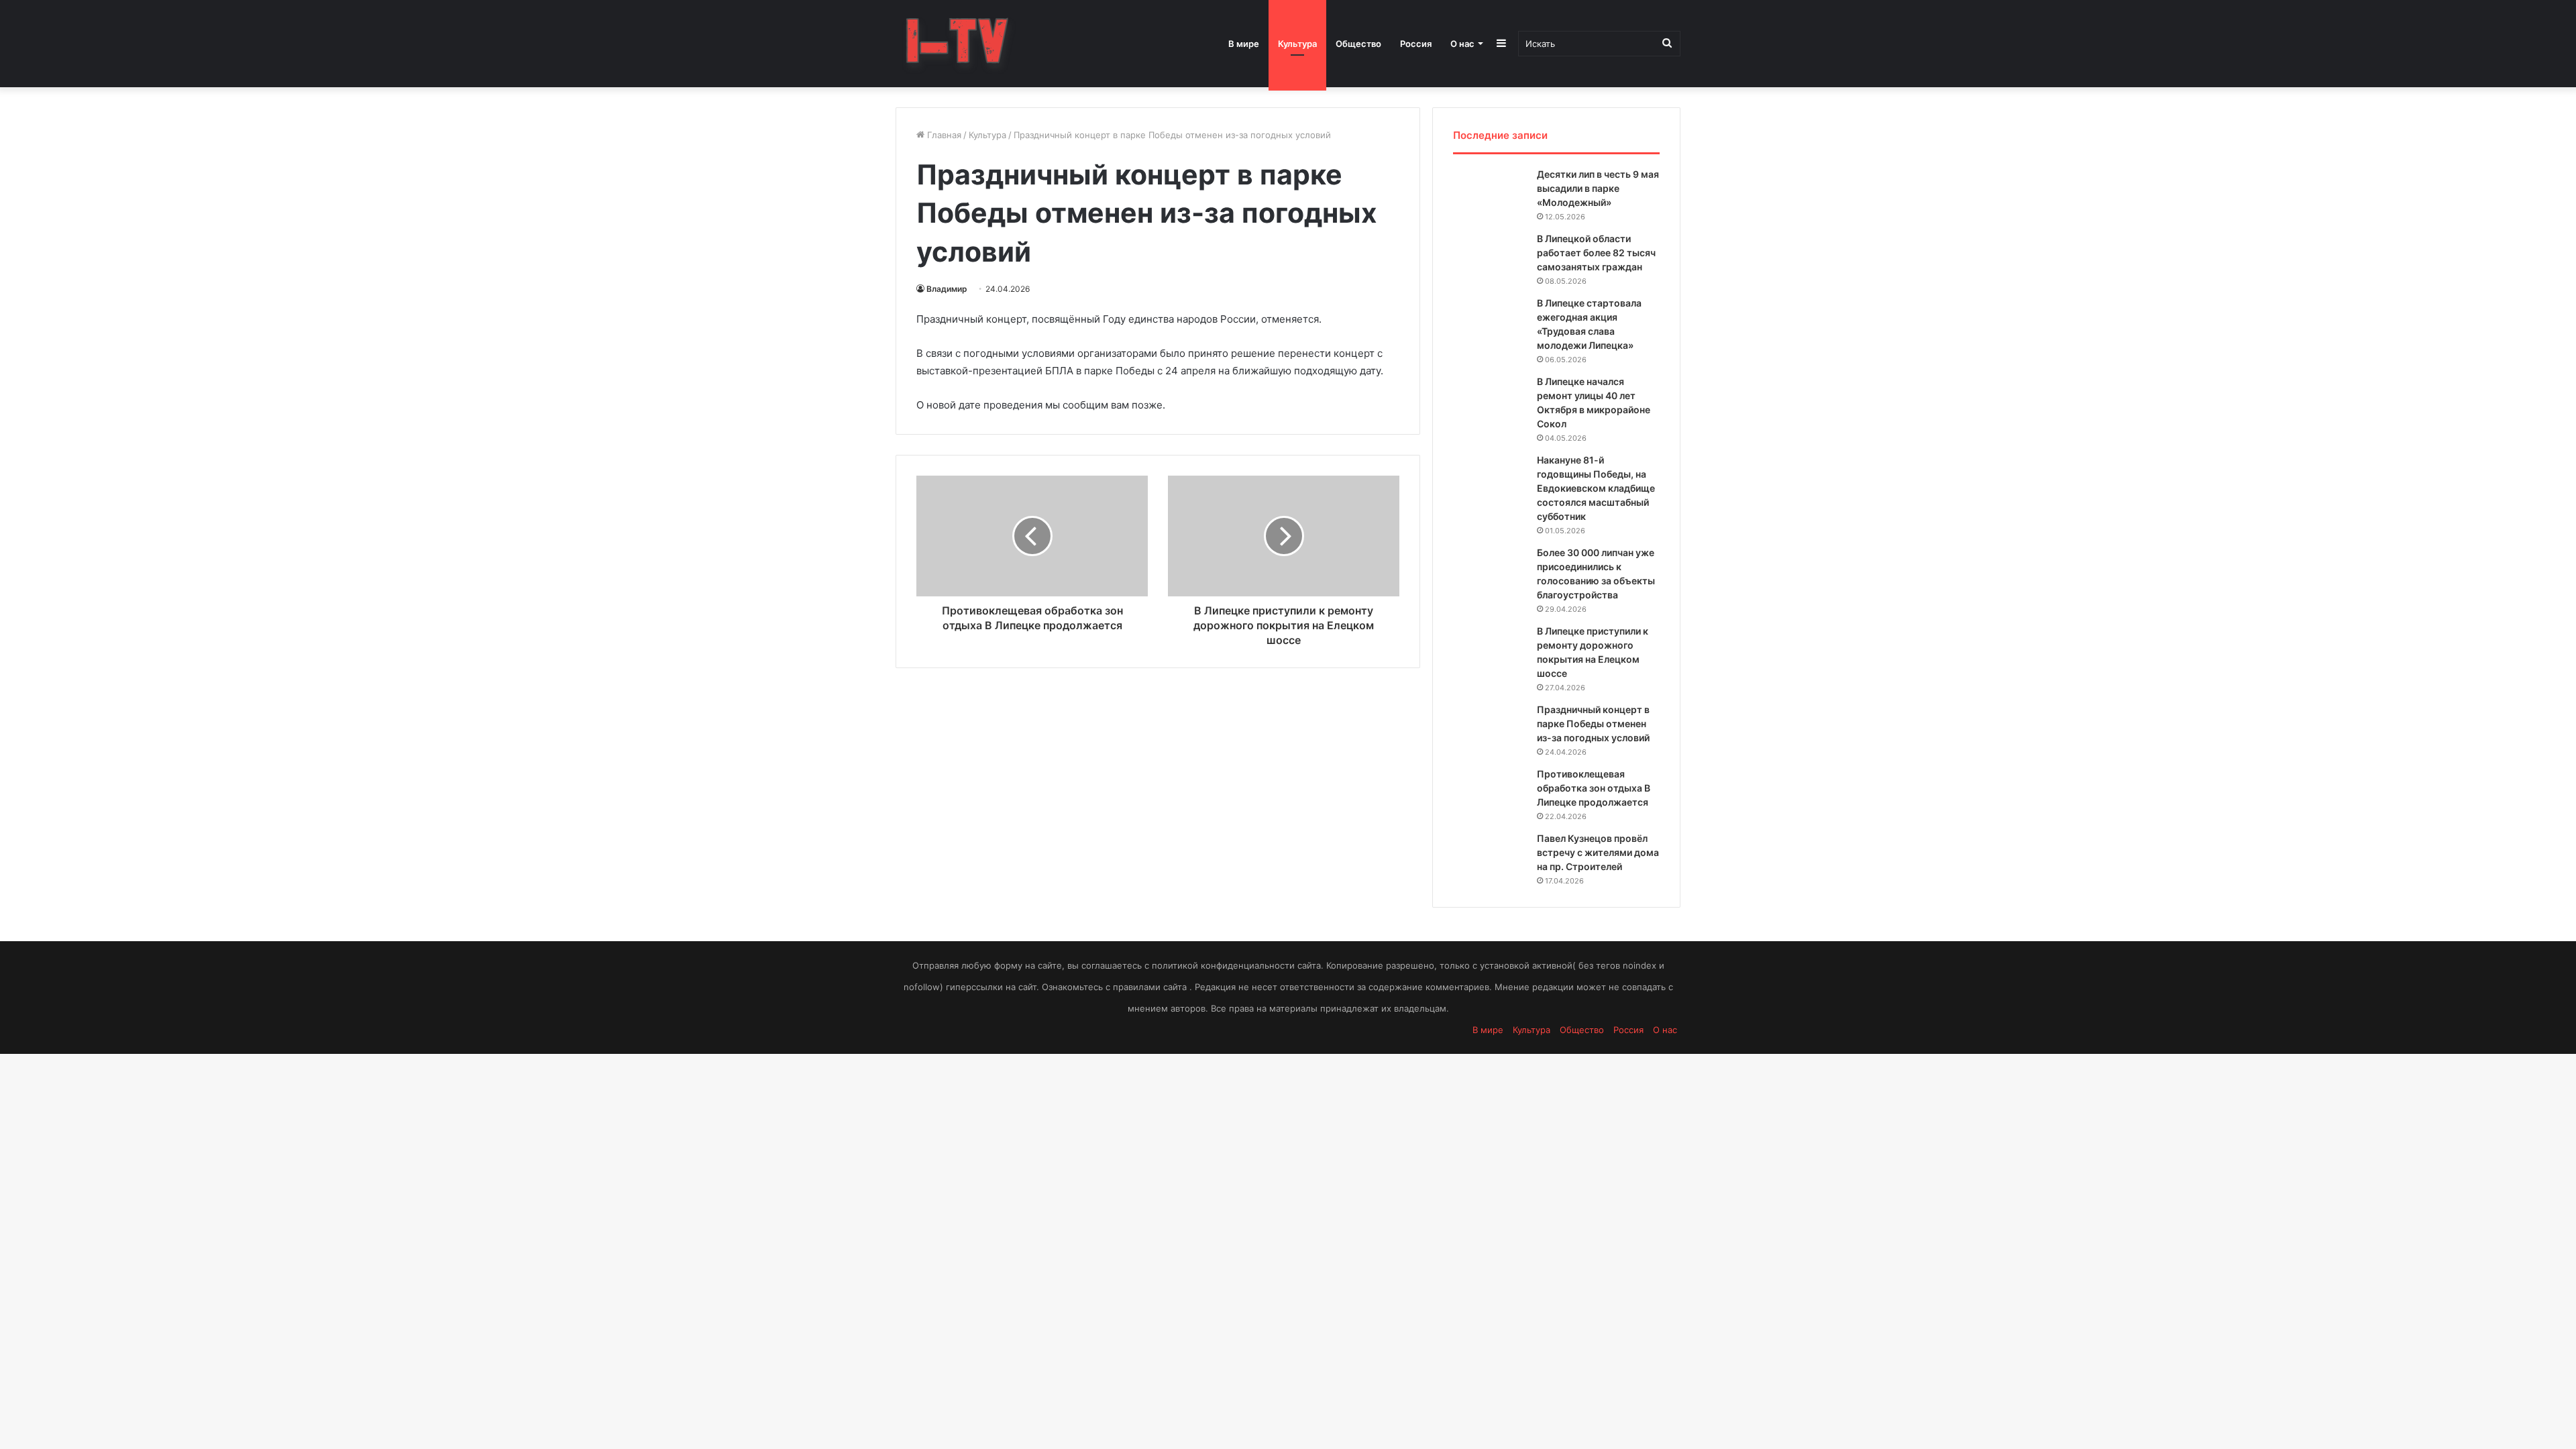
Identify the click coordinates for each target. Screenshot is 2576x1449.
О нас (1462, 44)
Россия (1416, 44)
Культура (1297, 44)
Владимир (947, 289)
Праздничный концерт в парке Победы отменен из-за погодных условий (1593, 723)
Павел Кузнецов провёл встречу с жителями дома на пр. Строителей (1598, 852)
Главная (943, 135)
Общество (1358, 44)
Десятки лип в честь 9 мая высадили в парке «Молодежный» (1598, 188)
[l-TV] (958, 44)
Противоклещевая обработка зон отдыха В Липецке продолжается (1594, 788)
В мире (1244, 44)
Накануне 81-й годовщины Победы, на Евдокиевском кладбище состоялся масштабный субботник (1596, 488)
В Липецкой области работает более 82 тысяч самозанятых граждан (1596, 253)
